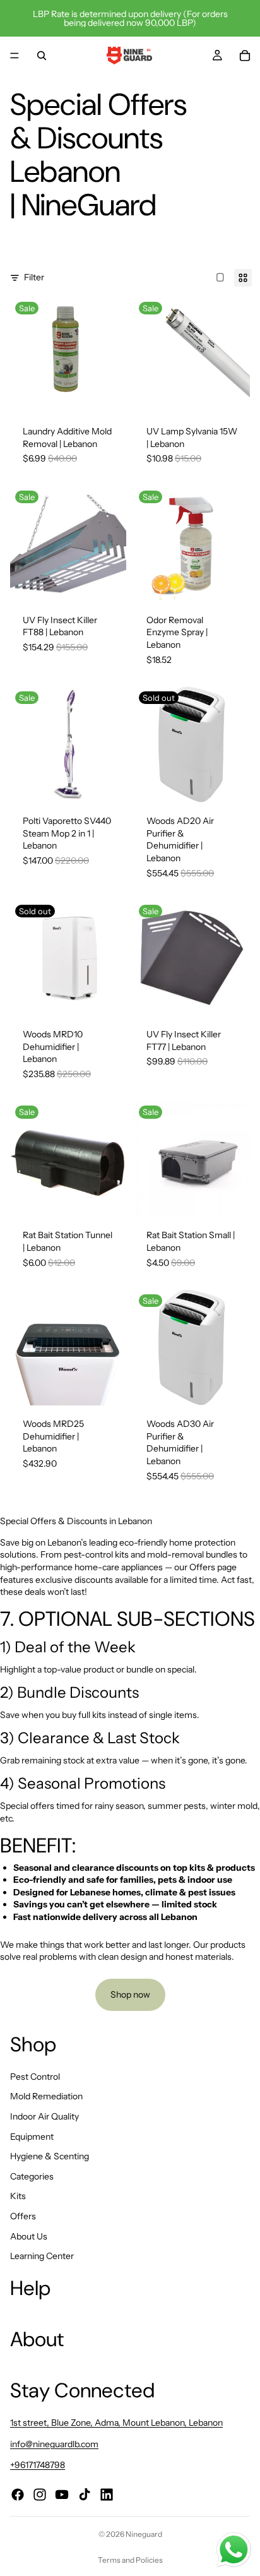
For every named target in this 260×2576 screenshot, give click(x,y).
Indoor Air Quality (44, 2116)
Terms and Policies (130, 2560)
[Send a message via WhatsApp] (234, 2550)
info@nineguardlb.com (54, 2444)
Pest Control (35, 2077)
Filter (34, 277)
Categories (32, 2176)
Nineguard (144, 2534)
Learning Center (42, 2257)
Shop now (130, 1995)
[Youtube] (62, 2495)
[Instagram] (40, 2495)
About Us (29, 2236)
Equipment (32, 2137)
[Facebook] (18, 2495)
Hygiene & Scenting (50, 2157)
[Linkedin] (107, 2495)
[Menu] (15, 56)
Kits (18, 2197)
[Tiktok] (85, 2495)
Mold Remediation (46, 2097)
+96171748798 (38, 2466)
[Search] (42, 56)
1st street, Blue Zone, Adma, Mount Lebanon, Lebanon (116, 2423)
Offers (23, 2216)
